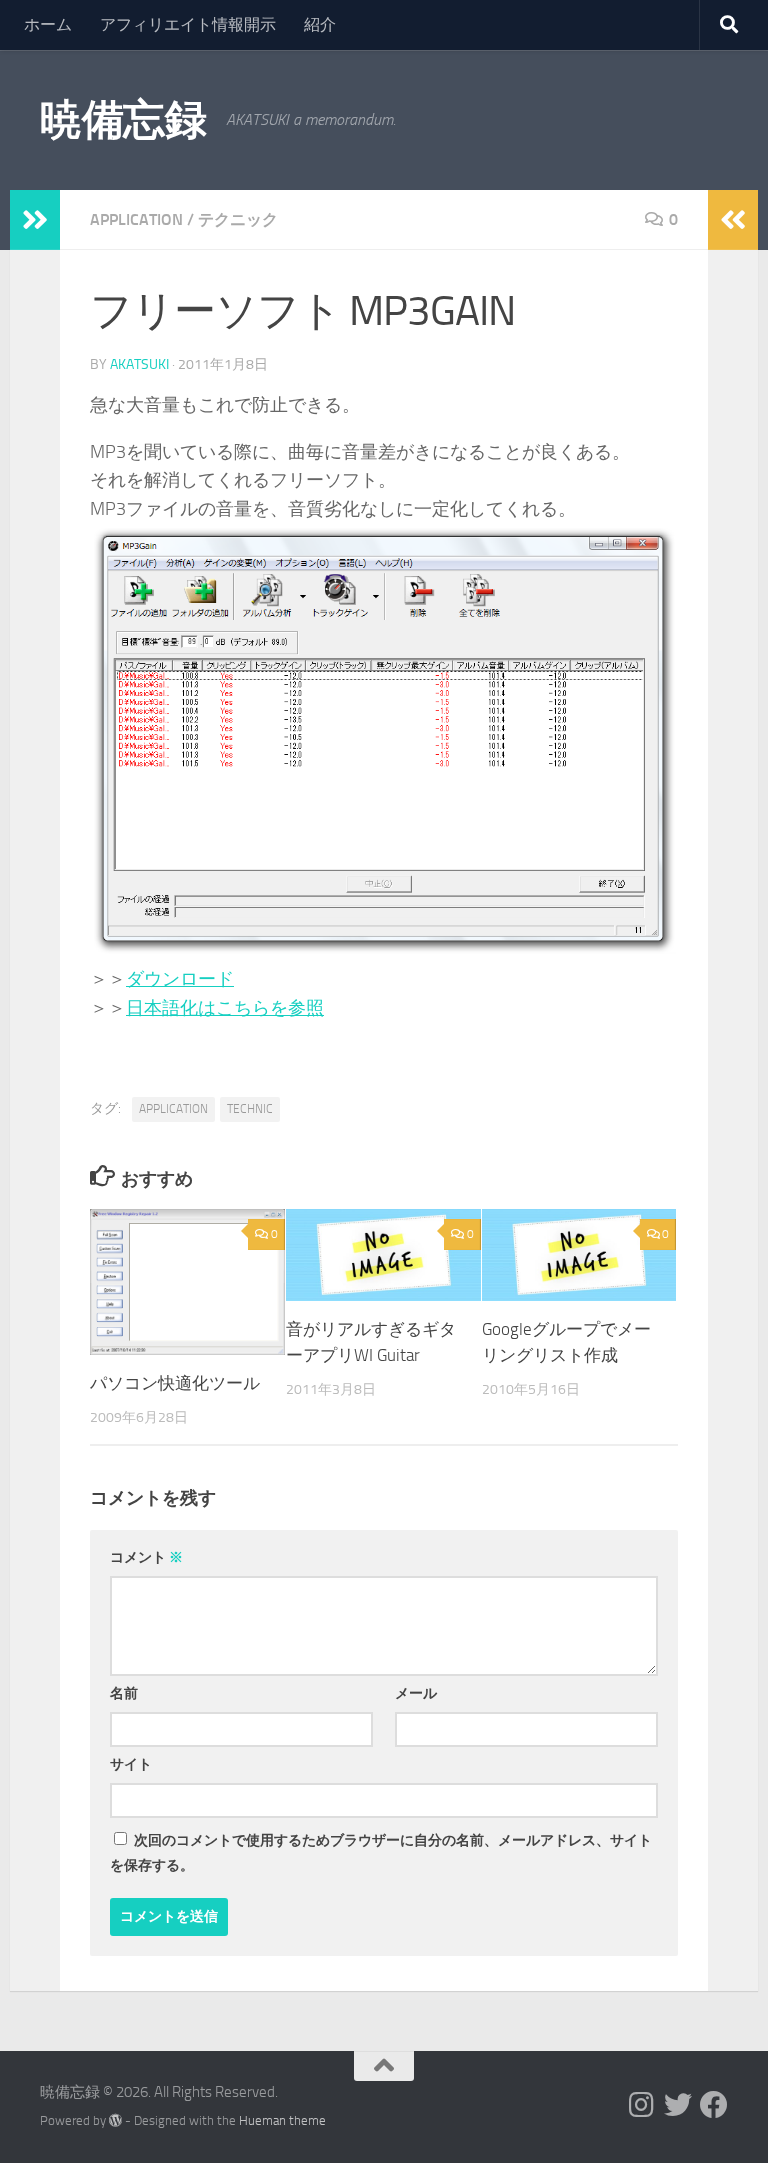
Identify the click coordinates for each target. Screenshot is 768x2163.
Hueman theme (282, 2120)
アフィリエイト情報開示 (188, 24)
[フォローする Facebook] (714, 2105)
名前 (124, 1693)
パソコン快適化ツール (175, 1383)
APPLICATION (136, 219)
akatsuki (139, 364)
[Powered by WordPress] (115, 2120)
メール (416, 1693)
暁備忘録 (123, 120)
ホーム (48, 24)
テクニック (238, 219)
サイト (131, 1764)
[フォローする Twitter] (678, 2105)
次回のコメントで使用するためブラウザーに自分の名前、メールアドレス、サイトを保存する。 (381, 1853)
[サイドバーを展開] (35, 220)
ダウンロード (180, 979)
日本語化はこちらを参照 (225, 1008)
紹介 (320, 24)
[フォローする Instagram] (642, 2105)
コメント (146, 1557)
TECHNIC (250, 1109)
